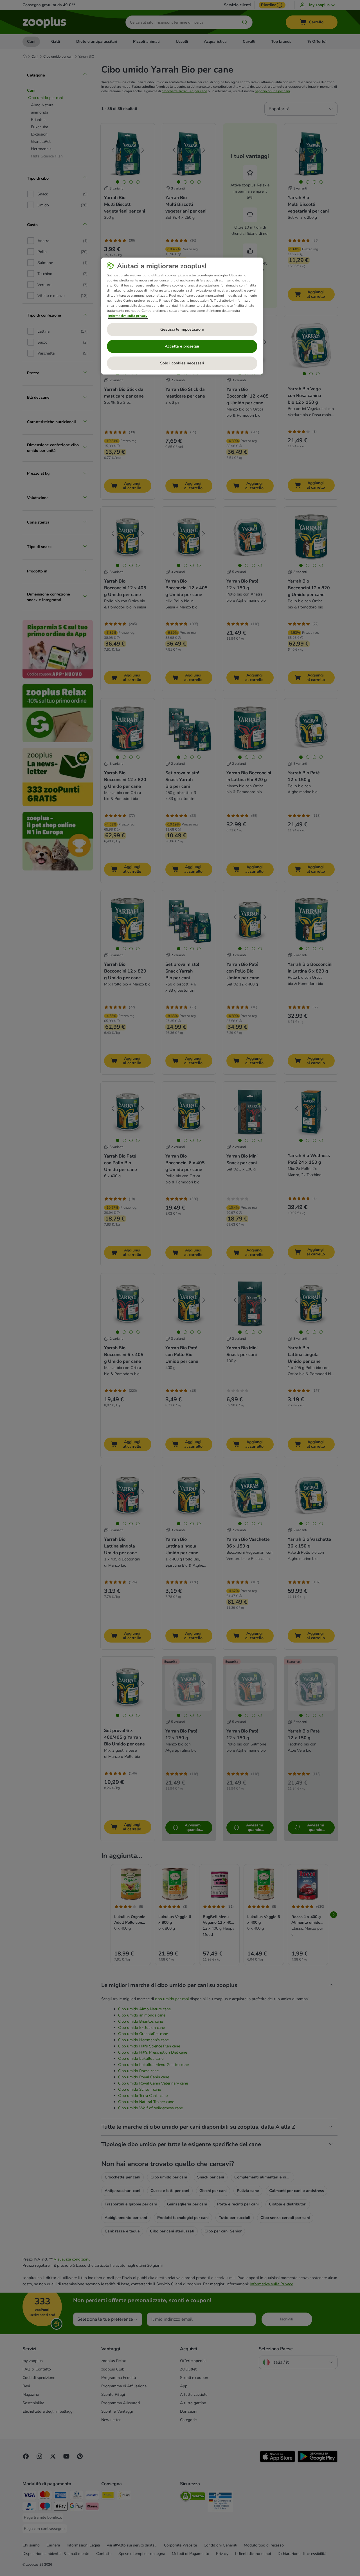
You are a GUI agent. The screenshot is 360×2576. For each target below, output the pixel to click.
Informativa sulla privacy (128, 316)
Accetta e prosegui (182, 346)
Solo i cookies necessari (182, 363)
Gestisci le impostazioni (182, 329)
